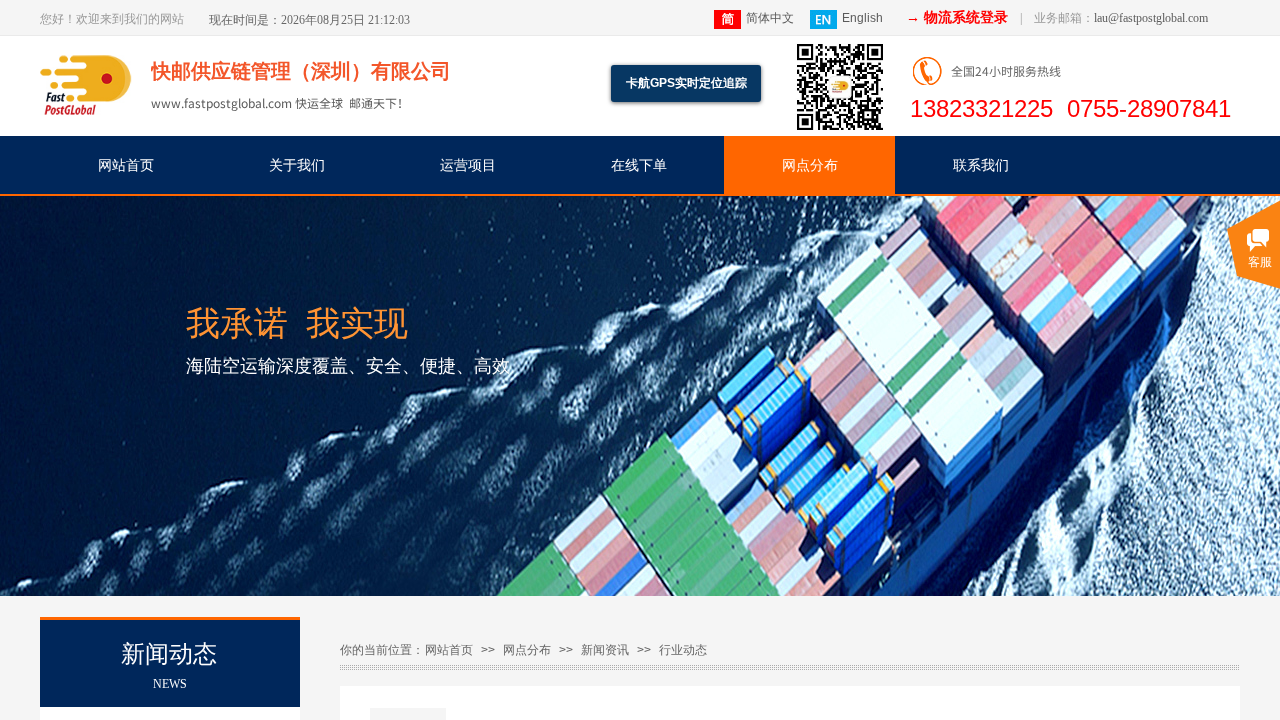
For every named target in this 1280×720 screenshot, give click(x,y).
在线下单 (639, 165)
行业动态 (683, 650)
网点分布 (810, 165)
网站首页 (126, 165)
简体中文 (770, 18)
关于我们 (297, 165)
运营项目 (468, 165)
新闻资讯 (605, 650)
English (862, 18)
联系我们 (981, 165)
